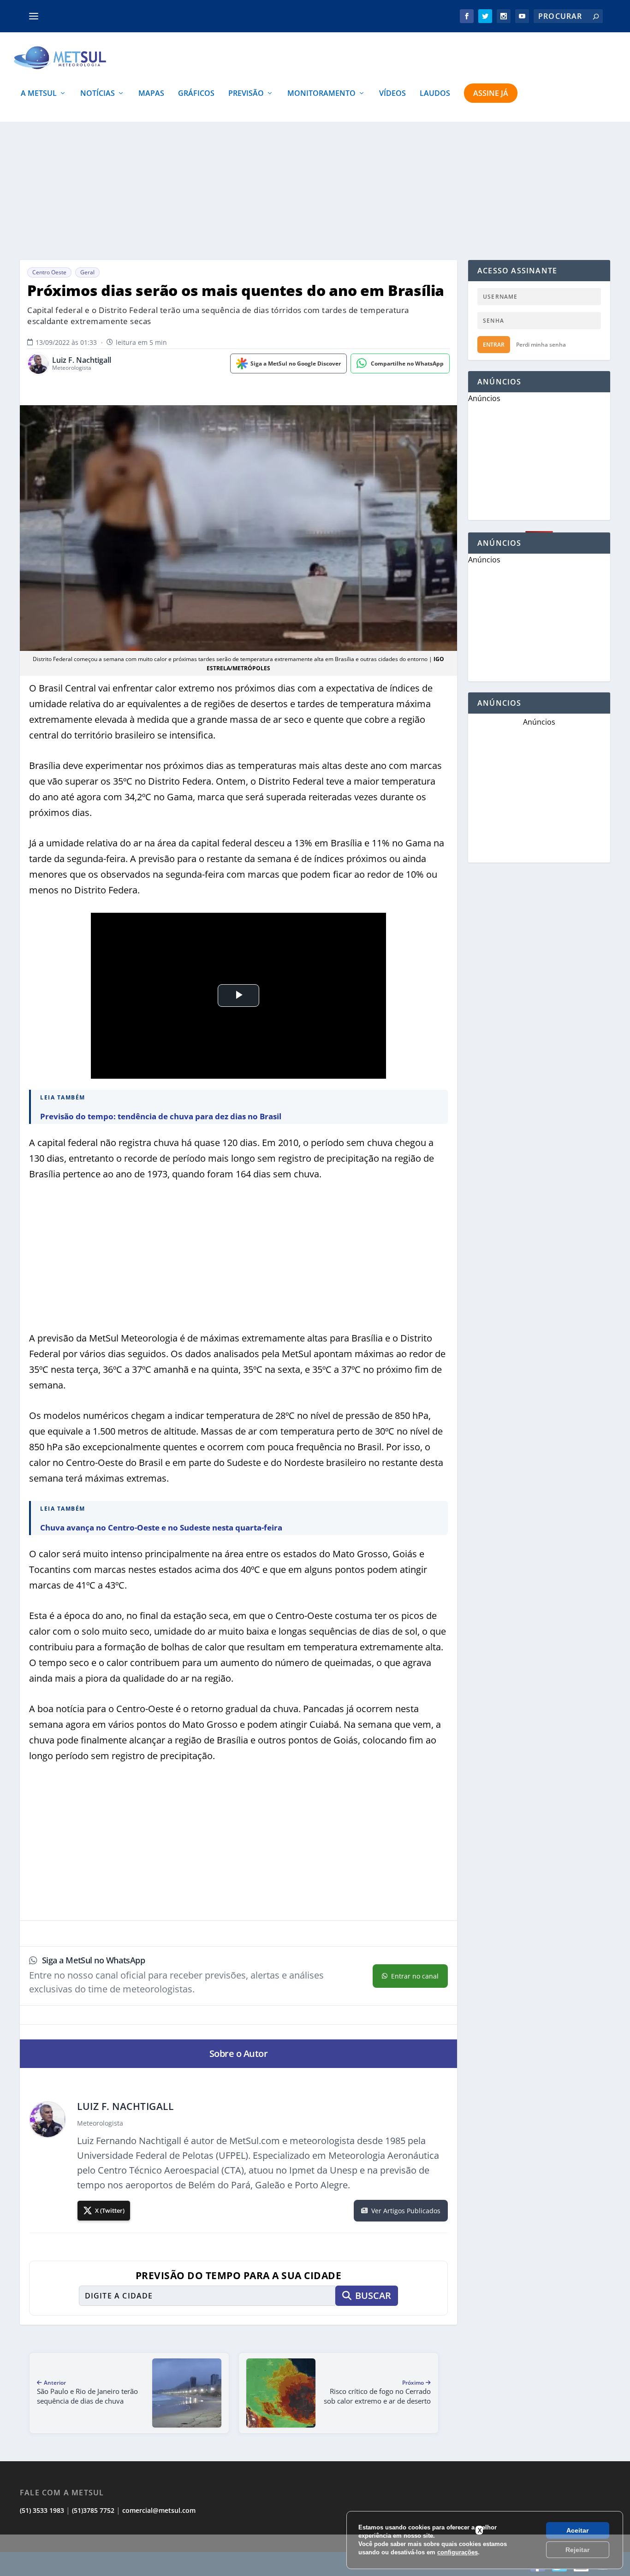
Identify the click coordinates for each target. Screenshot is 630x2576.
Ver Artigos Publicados (406, 2211)
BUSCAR (373, 2295)
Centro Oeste (49, 272)
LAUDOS (435, 94)
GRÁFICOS (196, 94)
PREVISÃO (246, 94)
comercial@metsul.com (159, 2510)
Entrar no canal (415, 1976)
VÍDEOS (392, 94)
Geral (87, 272)
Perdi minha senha (541, 345)
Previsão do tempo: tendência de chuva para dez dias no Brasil (161, 1116)
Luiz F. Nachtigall (82, 360)
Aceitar (577, 2530)
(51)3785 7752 (93, 2510)
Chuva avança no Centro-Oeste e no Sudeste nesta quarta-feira (161, 1527)
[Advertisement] (315, 191)
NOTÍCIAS (98, 94)
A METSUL (39, 94)
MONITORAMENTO (321, 94)
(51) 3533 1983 (42, 2510)
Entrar (494, 345)
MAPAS (151, 94)
